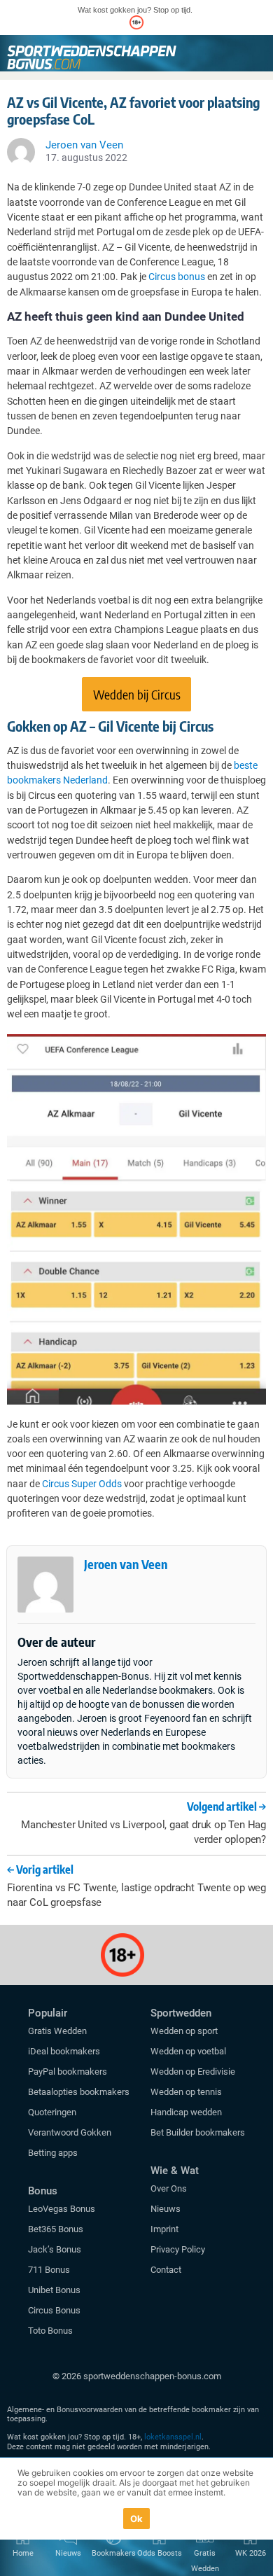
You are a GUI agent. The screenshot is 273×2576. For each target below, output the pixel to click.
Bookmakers (114, 2553)
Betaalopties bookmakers (79, 2092)
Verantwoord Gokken (70, 2132)
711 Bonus (49, 2270)
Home (23, 2553)
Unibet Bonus (54, 2290)
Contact (166, 2270)
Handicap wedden (186, 2112)
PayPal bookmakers (69, 2072)
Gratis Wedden (57, 2031)
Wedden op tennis (186, 2092)
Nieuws (166, 2209)
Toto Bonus (50, 2331)
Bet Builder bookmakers (198, 2132)
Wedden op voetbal (188, 2051)
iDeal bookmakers (65, 2051)
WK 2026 (251, 2553)
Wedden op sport (184, 2031)
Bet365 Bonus (56, 2229)
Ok (137, 2519)
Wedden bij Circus (137, 694)
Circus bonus (177, 277)
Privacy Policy (178, 2249)
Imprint (164, 2229)
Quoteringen (52, 2112)
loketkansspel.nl (173, 2437)
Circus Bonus (54, 2310)
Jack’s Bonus (55, 2249)
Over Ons (169, 2188)
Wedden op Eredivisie (193, 2072)
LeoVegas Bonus (62, 2209)
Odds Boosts (160, 2553)
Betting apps (53, 2153)
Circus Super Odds (82, 1484)
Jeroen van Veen (126, 1564)
